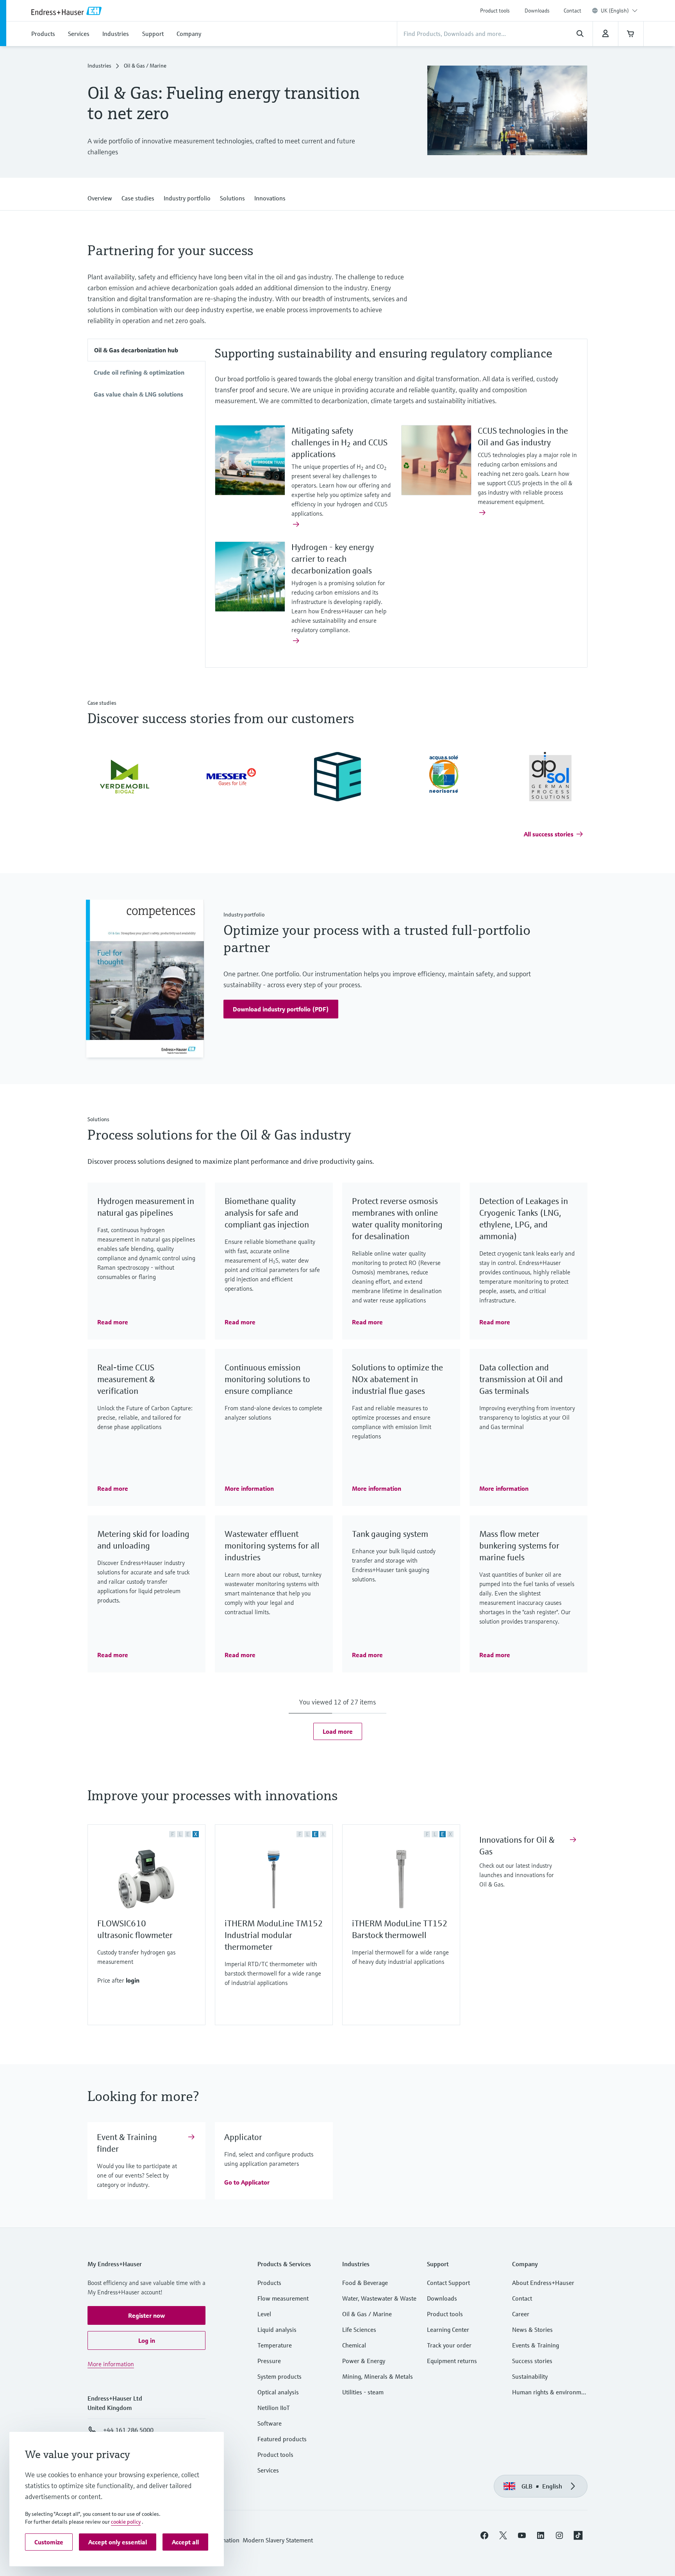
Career (521, 2314)
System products (279, 2376)
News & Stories (532, 2329)
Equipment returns (452, 2361)
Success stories (532, 2361)
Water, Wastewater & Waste (379, 2298)
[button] (100, 197)
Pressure (269, 2361)
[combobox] (619, 11)
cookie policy (126, 2522)
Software (270, 2423)
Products (269, 2283)
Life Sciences (359, 2329)
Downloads (537, 11)
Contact (572, 11)
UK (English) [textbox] (615, 11)
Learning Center (448, 2329)
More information (111, 2364)
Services (268, 2470)
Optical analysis (278, 2392)
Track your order (449, 2345)
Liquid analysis (277, 2329)
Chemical (354, 2345)
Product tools (495, 11)
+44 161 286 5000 (128, 2430)
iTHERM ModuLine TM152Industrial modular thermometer (274, 1935)
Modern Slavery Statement (278, 2540)
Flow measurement (283, 2298)
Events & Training (536, 2345)
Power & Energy (364, 2361)
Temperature (275, 2345)
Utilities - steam (363, 2392)
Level (264, 2314)
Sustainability (530, 2376)
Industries (99, 66)
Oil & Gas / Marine (367, 2314)
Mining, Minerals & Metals (378, 2376)
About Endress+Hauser (543, 2283)
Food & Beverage (365, 2283)
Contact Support (448, 2283)
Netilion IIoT (274, 2408)
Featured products (282, 2439)
